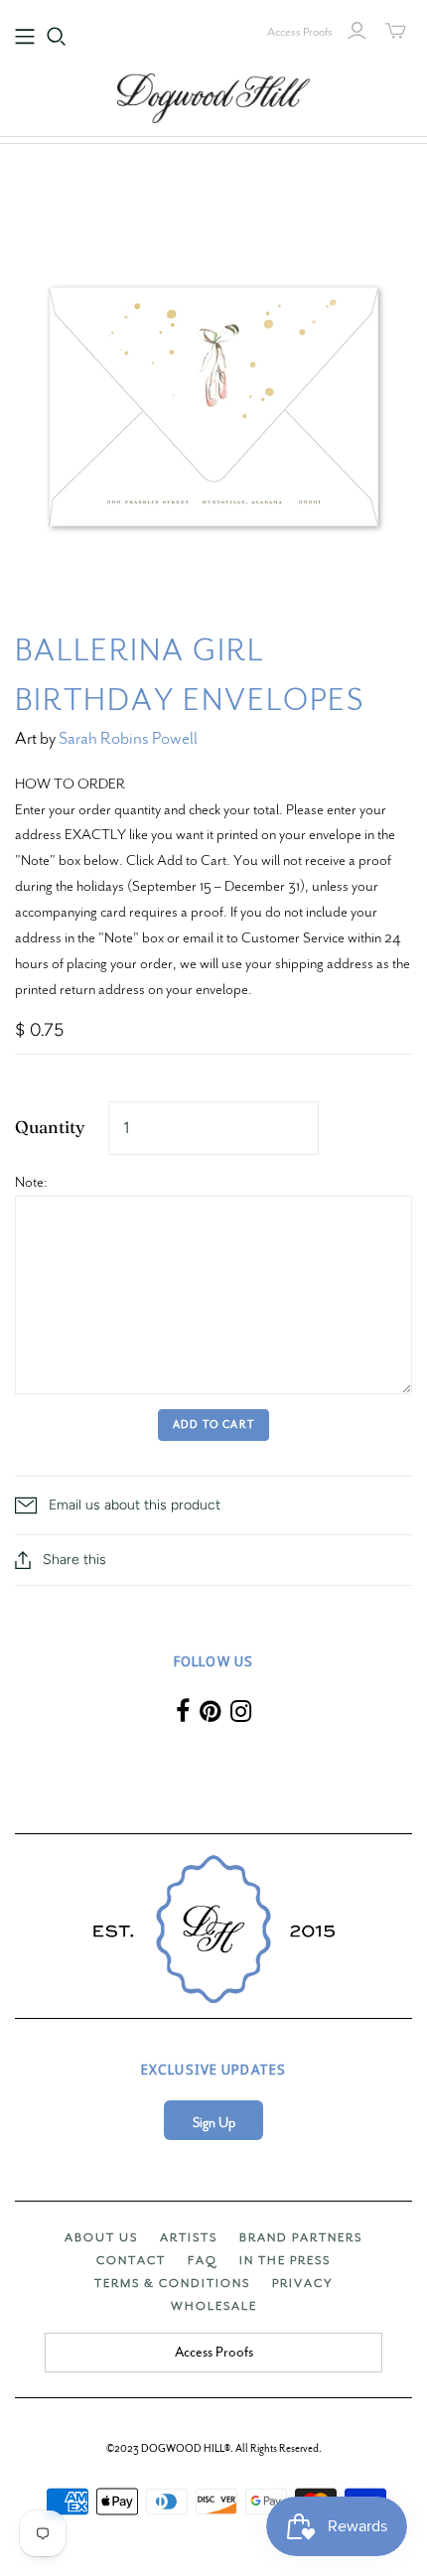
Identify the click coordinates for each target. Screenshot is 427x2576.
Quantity (50, 1127)
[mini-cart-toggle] (396, 31)
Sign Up (214, 2123)
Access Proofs (300, 32)
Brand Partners (301, 2237)
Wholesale (214, 2306)
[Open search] (57, 37)
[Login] (357, 31)
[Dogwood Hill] (213, 95)
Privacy (302, 2283)
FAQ (203, 2260)
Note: (31, 1182)
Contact (131, 2260)
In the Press (285, 2260)
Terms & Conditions (172, 2283)
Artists (189, 2237)
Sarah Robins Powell (128, 738)
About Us (101, 2237)
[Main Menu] (25, 37)
